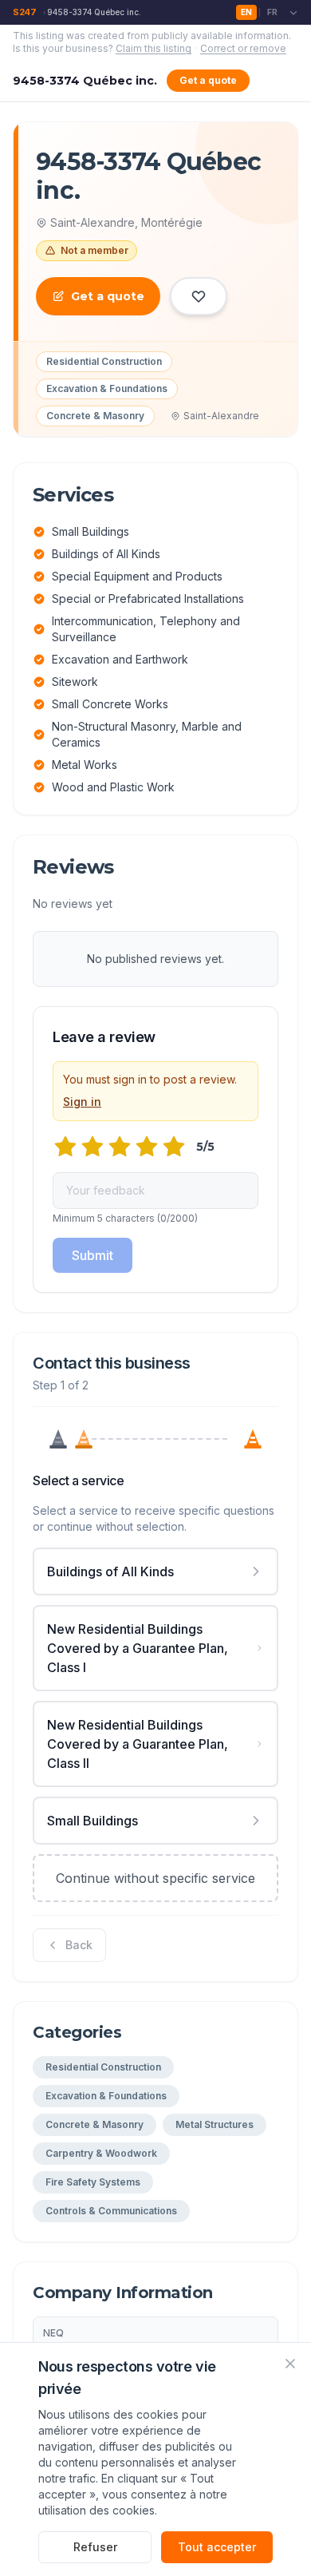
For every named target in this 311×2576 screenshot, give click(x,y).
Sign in (82, 1102)
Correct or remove (243, 48)
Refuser (95, 2547)
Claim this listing (154, 48)
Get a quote (208, 80)
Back (79, 1945)
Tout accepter (217, 2547)
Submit (93, 1255)
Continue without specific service (155, 1878)
